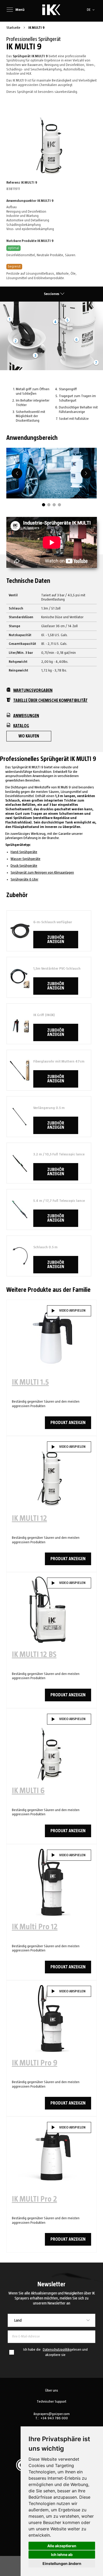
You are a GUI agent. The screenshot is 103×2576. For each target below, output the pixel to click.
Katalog (21, 726)
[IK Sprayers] (51, 10)
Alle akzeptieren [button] (62, 2546)
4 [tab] (59, 505)
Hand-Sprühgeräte (24, 852)
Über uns (52, 2391)
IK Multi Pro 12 (35, 1927)
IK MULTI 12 (29, 1518)
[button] (92, 10)
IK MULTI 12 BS (34, 1655)
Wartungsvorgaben (33, 691)
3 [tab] (54, 505)
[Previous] (17, 473)
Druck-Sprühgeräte (24, 866)
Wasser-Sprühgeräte (25, 859)
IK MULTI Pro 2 (34, 2199)
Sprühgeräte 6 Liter (24, 879)
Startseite (14, 28)
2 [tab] (49, 505)
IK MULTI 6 (28, 1791)
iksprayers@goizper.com (52, 2414)
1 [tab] (44, 505)
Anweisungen (26, 716)
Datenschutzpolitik (56, 2350)
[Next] (86, 473)
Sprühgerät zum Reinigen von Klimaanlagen (42, 873)
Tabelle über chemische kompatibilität (50, 701)
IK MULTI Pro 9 (35, 2063)
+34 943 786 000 (54, 2418)
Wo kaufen (29, 736)
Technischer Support (51, 2402)
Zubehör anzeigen (56, 940)
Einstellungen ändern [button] (62, 2563)
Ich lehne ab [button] (62, 2554)
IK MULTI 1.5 (30, 1382)
